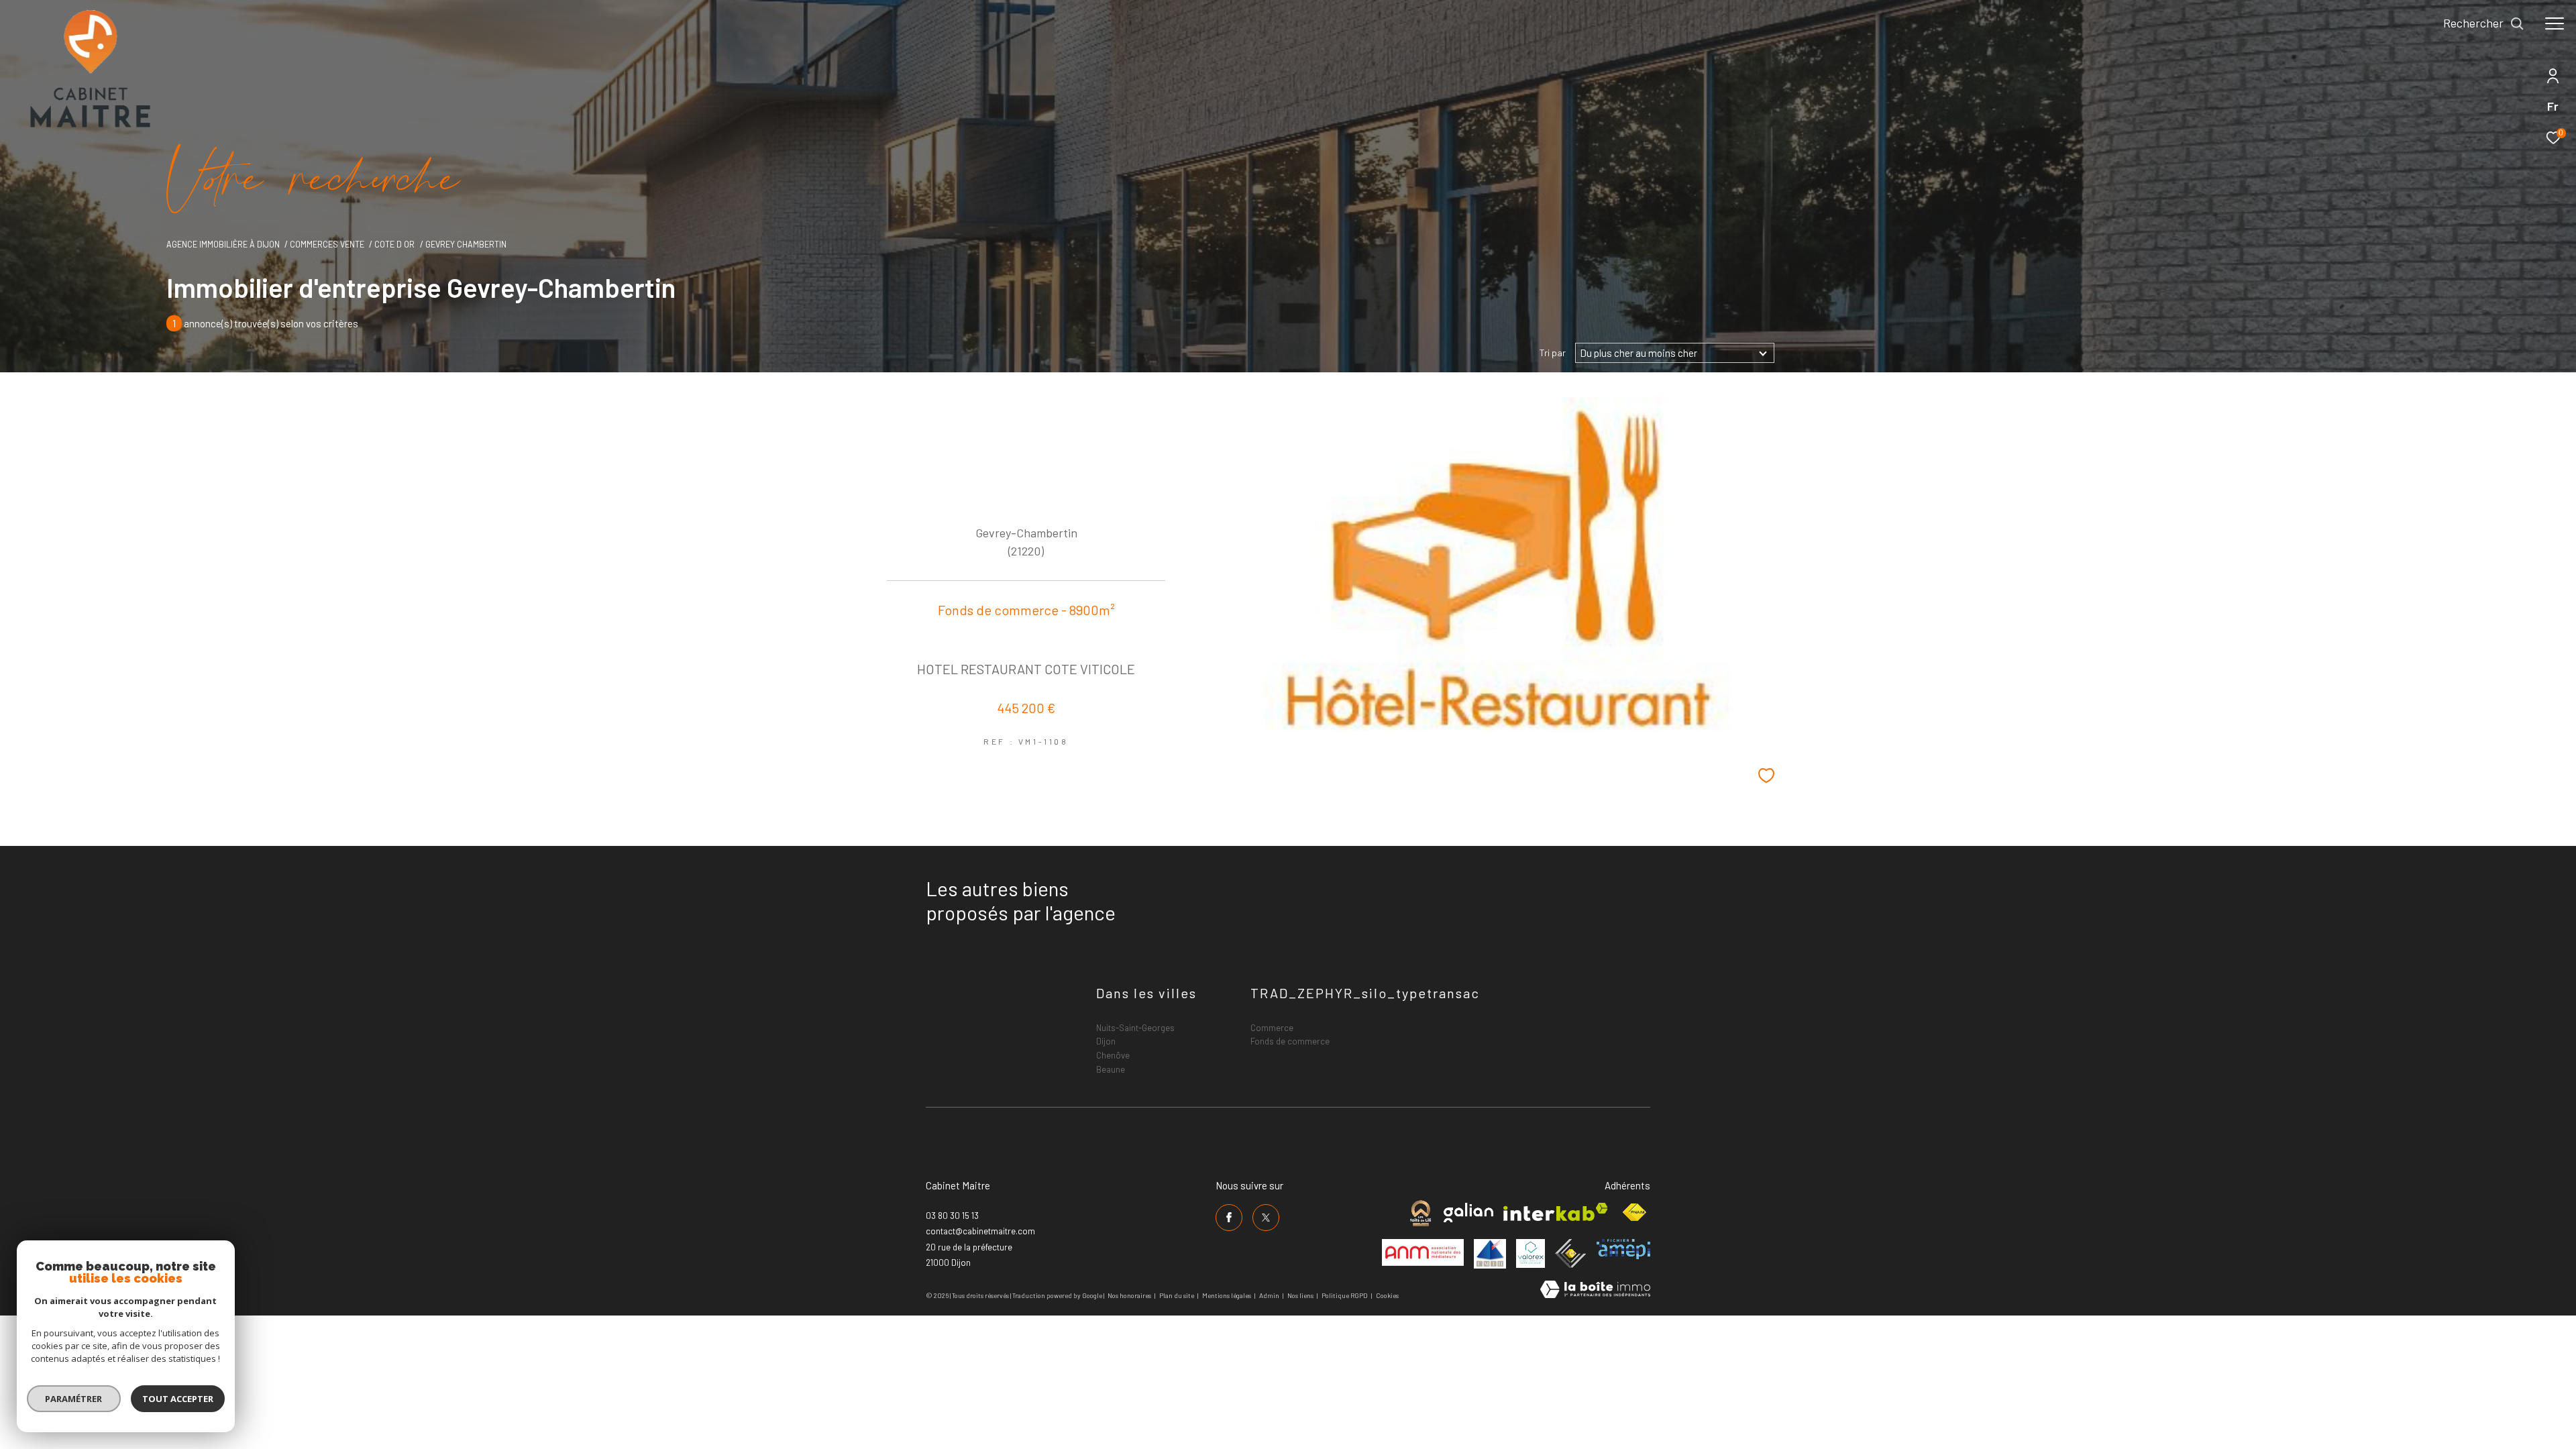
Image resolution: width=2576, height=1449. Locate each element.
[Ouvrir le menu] (2555, 23)
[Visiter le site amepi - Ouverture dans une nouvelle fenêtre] (1623, 1249)
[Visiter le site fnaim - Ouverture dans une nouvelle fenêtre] (1634, 1213)
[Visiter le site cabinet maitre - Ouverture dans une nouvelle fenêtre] (1420, 1213)
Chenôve (1113, 1055)
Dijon (1106, 1041)
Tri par (1553, 353)
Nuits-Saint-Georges (1135, 1028)
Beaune (1111, 1069)
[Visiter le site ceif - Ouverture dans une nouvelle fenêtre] (1571, 1253)
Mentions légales (1227, 1295)
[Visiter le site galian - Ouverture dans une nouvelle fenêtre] (1468, 1213)
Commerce (1272, 1028)
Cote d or (394, 244)
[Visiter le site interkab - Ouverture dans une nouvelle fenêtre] (1556, 1212)
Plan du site (1177, 1295)
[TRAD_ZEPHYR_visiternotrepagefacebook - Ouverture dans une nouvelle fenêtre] (1229, 1218)
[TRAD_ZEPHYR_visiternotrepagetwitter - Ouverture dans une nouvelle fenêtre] (1266, 1218)
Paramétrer (74, 1399)
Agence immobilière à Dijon (223, 244)
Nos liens (1301, 1295)
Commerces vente (327, 244)
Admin (1270, 1295)
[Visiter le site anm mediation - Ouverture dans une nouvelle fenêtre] (1423, 1252)
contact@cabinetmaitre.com (980, 1231)
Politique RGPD (1345, 1295)
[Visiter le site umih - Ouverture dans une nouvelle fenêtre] (1490, 1254)
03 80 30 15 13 (952, 1216)
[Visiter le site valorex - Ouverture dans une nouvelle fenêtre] (1531, 1253)
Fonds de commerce (1290, 1041)
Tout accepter (178, 1399)
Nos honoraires (1129, 1295)
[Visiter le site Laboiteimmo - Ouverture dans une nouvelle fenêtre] (1595, 1290)
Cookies (1387, 1296)
